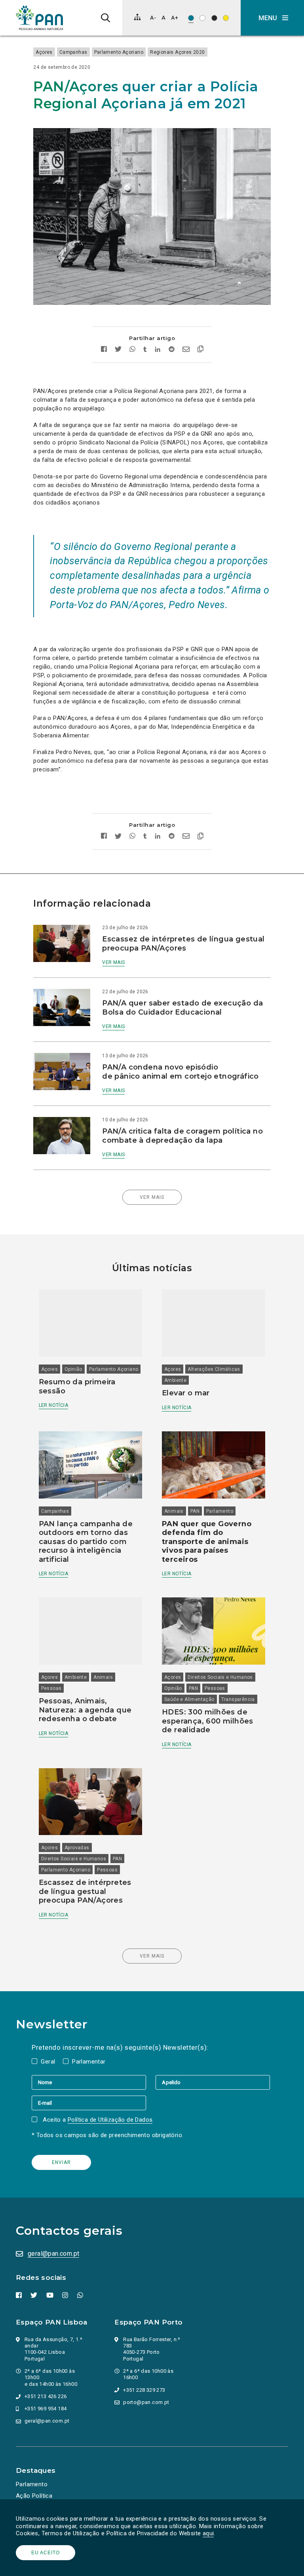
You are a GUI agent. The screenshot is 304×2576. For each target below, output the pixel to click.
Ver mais (113, 962)
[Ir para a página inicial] (40, 18)
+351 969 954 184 (46, 2409)
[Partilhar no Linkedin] (158, 350)
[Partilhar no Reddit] (172, 350)
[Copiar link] (200, 350)
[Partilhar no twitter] (118, 350)
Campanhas (73, 52)
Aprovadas (77, 1848)
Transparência (238, 1699)
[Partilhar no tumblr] (145, 350)
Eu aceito (46, 2553)
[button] (272, 18)
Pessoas (51, 1688)
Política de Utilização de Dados (110, 2120)
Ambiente (175, 1380)
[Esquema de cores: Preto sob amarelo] (226, 18)
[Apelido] (213, 2082)
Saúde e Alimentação (189, 1699)
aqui (208, 2533)
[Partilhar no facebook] (104, 350)
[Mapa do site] (137, 17)
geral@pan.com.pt (53, 2254)
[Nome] (94, 2082)
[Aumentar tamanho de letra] (175, 18)
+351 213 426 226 (46, 2396)
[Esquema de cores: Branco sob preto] (214, 18)
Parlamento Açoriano (119, 52)
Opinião (73, 1369)
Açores (44, 52)
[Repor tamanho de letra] (163, 18)
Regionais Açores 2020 (177, 52)
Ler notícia (53, 1405)
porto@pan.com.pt (146, 2402)
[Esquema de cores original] (191, 18)
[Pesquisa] (105, 18)
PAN (195, 1511)
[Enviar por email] (186, 350)
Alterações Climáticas (214, 1369)
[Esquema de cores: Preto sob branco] (202, 18)
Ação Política (34, 2496)
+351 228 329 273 (144, 2390)
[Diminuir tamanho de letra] (153, 18)
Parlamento (220, 1511)
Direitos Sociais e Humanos (220, 1677)
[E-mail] (89, 2103)
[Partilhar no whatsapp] (132, 350)
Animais (174, 1511)
